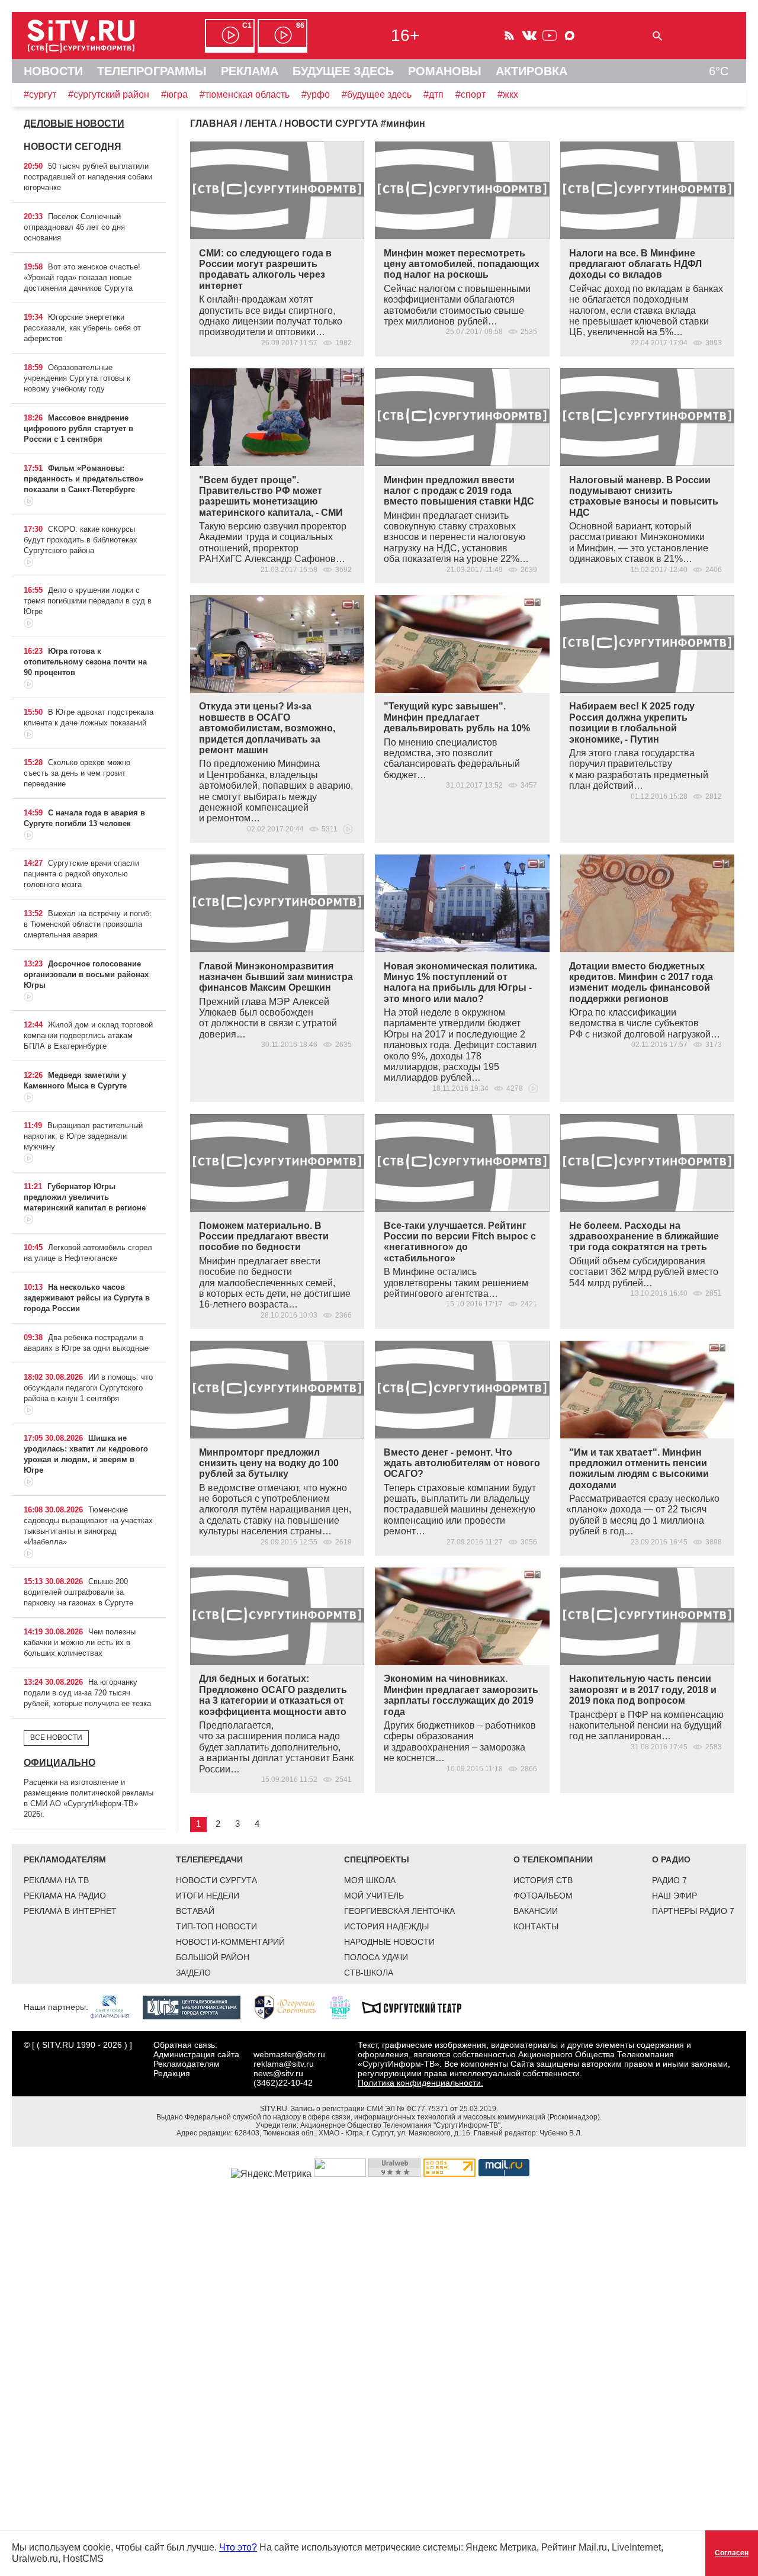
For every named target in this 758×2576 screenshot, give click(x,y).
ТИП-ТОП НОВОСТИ (216, 1926)
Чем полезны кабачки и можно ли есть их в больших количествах (80, 1642)
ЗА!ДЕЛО (193, 1973)
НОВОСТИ (53, 71)
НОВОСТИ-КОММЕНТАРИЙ (230, 1942)
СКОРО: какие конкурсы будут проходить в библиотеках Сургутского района (81, 540)
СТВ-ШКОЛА (369, 1973)
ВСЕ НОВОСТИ (56, 1737)
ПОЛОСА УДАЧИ (376, 1957)
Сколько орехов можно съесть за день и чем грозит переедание (77, 773)
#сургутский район (109, 94)
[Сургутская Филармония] (115, 2006)
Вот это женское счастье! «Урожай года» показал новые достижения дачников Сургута (82, 277)
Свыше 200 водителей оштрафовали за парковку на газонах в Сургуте (78, 1592)
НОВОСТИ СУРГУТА (216, 1880)
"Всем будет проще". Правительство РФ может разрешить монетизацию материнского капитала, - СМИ (271, 496)
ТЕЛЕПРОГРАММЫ (152, 71)
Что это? (238, 2547)
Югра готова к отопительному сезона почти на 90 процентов (85, 662)
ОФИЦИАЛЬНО (60, 1763)
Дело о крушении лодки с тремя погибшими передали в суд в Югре (88, 601)
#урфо (316, 94)
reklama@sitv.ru (284, 2064)
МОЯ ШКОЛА (370, 1880)
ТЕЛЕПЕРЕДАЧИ (209, 1859)
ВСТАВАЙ (195, 1911)
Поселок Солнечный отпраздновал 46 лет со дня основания (74, 227)
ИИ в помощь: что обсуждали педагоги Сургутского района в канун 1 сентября (88, 1388)
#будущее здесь (377, 94)
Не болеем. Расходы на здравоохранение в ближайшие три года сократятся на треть (644, 1236)
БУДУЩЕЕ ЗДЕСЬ (343, 71)
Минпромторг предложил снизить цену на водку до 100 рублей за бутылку (269, 1463)
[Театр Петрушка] (346, 2006)
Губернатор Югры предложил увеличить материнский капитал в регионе (85, 1197)
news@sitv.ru (278, 2073)
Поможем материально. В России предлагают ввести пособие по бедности (264, 1236)
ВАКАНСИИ (536, 1911)
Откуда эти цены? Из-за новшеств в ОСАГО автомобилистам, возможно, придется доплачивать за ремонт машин (267, 728)
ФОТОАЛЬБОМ (543, 1896)
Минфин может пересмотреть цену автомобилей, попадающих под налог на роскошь (462, 264)
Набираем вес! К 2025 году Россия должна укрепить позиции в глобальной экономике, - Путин (632, 722)
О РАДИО (671, 1859)
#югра (174, 94)
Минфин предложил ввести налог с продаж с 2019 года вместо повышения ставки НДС (459, 491)
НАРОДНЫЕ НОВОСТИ (389, 1942)
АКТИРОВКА (531, 71)
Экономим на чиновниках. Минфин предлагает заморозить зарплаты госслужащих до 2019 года (461, 1695)
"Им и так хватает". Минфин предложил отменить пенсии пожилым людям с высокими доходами (639, 1469)
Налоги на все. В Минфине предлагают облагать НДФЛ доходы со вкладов (635, 264)
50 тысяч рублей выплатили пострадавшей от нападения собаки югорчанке (88, 177)
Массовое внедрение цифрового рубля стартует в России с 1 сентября (78, 428)
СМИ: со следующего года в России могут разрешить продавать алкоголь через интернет (265, 269)
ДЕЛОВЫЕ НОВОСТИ (74, 123)
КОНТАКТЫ (536, 1926)
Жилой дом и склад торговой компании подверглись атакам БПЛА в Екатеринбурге (88, 1035)
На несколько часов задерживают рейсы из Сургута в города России (87, 1298)
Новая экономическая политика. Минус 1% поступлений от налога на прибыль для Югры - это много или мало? (460, 982)
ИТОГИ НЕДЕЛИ (208, 1896)
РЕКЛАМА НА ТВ (56, 1880)
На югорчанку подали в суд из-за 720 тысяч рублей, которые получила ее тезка (87, 1693)
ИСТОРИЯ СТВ (543, 1880)
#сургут (40, 94)
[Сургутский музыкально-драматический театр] (417, 2006)
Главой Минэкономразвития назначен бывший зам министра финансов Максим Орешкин (276, 977)
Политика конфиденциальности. (420, 2083)
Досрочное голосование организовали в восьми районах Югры (86, 974)
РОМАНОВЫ (445, 71)
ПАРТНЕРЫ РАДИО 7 (693, 1911)
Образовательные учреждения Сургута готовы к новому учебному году (77, 378)
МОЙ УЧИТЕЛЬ (374, 1896)
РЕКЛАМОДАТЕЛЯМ (65, 1859)
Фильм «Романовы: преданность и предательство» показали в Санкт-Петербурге (83, 479)
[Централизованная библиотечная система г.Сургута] (197, 2006)
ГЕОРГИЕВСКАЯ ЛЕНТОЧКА (399, 1911)
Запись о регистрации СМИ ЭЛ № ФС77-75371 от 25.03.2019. (394, 2109)
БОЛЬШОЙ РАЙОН (213, 1957)
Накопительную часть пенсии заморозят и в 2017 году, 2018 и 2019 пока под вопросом (643, 1690)
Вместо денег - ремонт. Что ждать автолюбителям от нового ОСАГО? (462, 1463)
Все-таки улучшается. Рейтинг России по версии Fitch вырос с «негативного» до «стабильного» (460, 1242)
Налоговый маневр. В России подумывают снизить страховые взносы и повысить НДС (644, 496)
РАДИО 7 (669, 1880)
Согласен (732, 2553)
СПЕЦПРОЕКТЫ (377, 1859)
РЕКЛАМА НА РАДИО (65, 1896)
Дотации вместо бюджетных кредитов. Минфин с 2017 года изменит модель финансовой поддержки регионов (641, 982)
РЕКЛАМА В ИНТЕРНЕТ (70, 1911)
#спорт (470, 94)
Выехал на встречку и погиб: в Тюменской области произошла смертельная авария (88, 924)
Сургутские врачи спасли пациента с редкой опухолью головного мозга (81, 874)
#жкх (508, 94)
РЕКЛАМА (250, 71)
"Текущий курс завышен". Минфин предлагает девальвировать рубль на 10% (457, 717)
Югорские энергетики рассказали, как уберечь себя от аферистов (82, 328)
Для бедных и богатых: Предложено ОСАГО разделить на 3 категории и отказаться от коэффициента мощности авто (273, 1695)
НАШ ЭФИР (675, 1896)
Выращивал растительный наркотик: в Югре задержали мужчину (83, 1136)
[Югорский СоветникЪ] (291, 2006)
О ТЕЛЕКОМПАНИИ (553, 1859)
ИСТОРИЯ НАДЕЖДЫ (386, 1926)
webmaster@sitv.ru (289, 2054)
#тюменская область (245, 94)
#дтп (433, 94)
